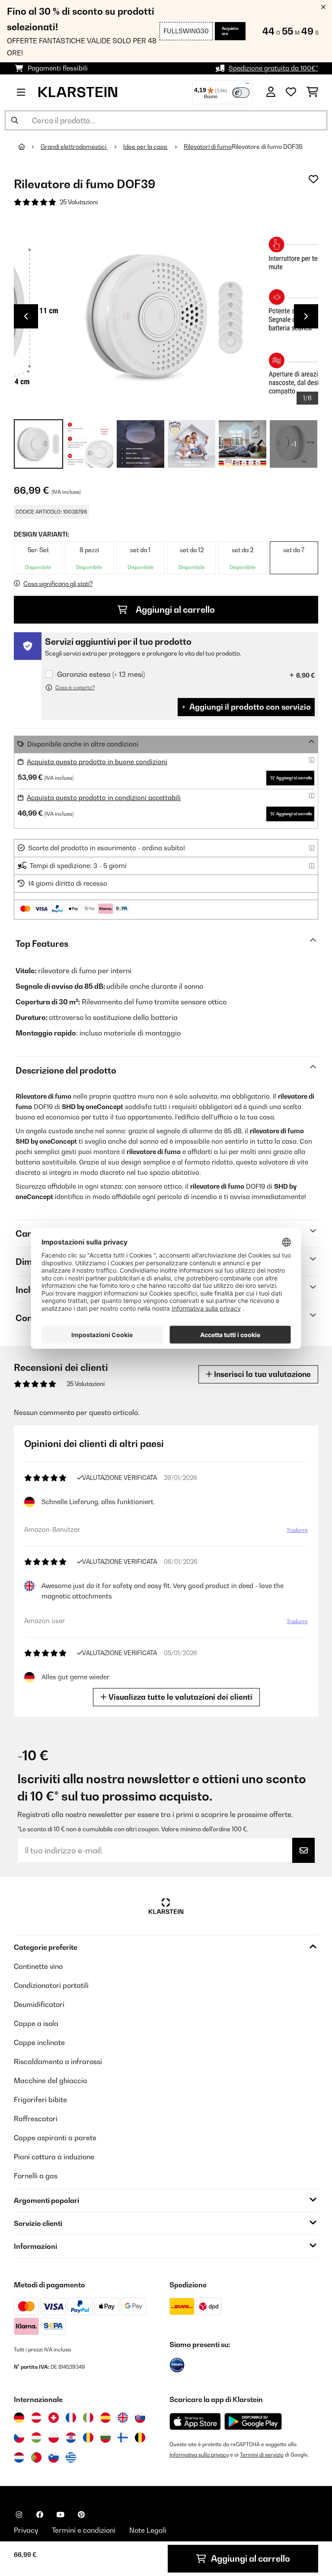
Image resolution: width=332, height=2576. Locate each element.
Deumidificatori (39, 2004)
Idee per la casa (146, 147)
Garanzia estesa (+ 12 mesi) (101, 674)
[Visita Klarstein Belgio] (140, 2438)
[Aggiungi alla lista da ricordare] (313, 179)
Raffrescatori (36, 2119)
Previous (26, 316)
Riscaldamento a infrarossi (58, 2061)
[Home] (29, 147)
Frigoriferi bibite (40, 2100)
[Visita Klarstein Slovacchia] (140, 2418)
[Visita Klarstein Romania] (88, 2438)
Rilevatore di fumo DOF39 (267, 147)
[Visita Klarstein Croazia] (71, 2438)
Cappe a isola (36, 2023)
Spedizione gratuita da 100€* (273, 68)
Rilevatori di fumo (208, 147)
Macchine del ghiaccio (50, 2081)
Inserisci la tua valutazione (262, 1374)
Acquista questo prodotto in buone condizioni (97, 762)
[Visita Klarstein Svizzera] (54, 2418)
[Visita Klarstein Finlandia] (123, 2438)
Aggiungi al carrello (174, 610)
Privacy (26, 2530)
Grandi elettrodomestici (74, 147)
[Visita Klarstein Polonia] (54, 2438)
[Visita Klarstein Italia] (88, 2418)
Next (306, 316)
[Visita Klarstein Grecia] (71, 2458)
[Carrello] (312, 92)
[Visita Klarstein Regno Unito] (123, 2418)
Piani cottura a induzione (54, 2157)
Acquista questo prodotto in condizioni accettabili (104, 798)
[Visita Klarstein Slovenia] (54, 2457)
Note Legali (148, 2530)
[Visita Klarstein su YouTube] (61, 2515)
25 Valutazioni (79, 202)
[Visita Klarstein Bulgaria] (105, 2438)
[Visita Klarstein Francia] (71, 2418)
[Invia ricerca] (15, 120)
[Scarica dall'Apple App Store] (195, 2421)
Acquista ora (230, 31)
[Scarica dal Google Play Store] (253, 2421)
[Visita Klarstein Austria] (36, 2418)
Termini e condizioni (84, 2530)
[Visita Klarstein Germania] (19, 2418)
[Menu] (247, 85)
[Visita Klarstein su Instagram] (19, 2515)
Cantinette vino (38, 1966)
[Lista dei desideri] (291, 92)
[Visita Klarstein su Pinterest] (81, 2515)
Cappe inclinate (39, 2042)
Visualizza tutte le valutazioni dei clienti (180, 1697)
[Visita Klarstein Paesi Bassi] (19, 2457)
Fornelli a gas (36, 2176)
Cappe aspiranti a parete (55, 2138)
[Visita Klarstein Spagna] (105, 2418)
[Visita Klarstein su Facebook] (40, 2515)
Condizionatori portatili (51, 1985)
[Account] (271, 92)
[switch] (241, 93)
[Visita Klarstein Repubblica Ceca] (19, 2438)
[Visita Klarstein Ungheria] (36, 2438)
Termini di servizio (262, 2455)
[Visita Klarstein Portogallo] (36, 2457)
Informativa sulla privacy (199, 2455)
